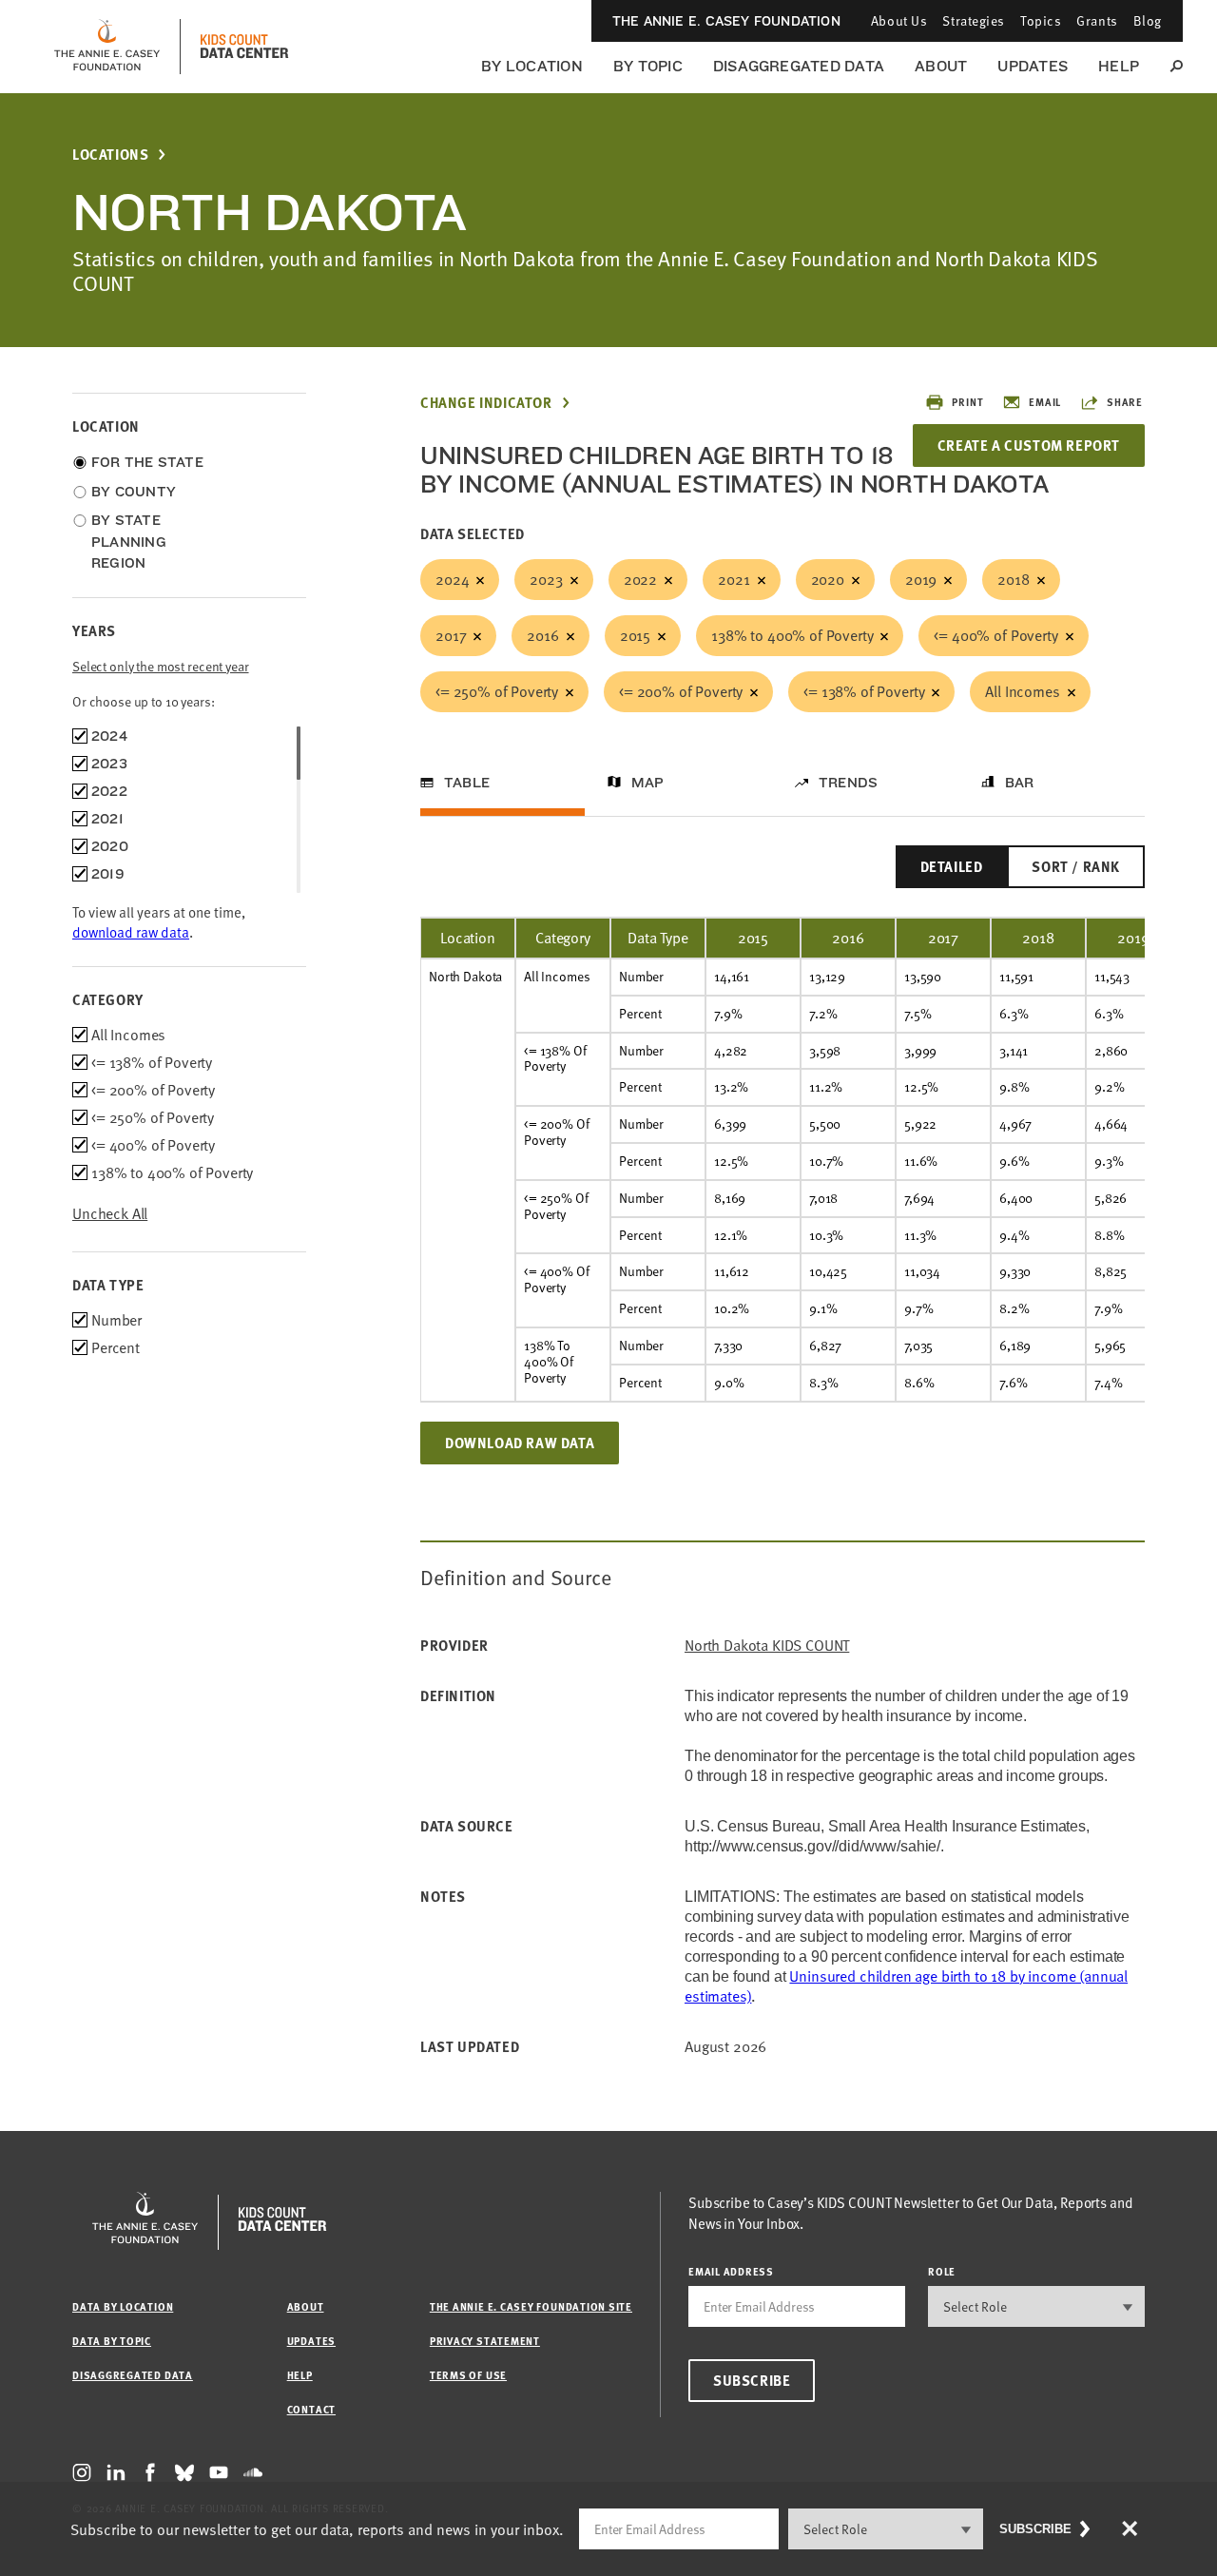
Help (1119, 66)
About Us (899, 20)
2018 (1013, 579)
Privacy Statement (485, 2341)
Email (1045, 402)
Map (648, 783)
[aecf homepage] (107, 47)
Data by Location (123, 2306)
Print (967, 402)
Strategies (974, 20)
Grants (1097, 20)
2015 (635, 635)
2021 (734, 579)
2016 (542, 635)
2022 (640, 579)
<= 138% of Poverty (864, 691)
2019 (921, 579)
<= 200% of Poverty (681, 691)
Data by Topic (112, 2341)
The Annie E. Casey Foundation (726, 21)
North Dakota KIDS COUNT (767, 1646)
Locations (110, 155)
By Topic (648, 66)
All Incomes (1022, 691)
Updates (1033, 66)
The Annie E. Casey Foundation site (531, 2306)
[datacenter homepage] (244, 47)
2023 (546, 579)
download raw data (131, 932)
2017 (451, 635)
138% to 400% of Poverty (792, 635)
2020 (828, 579)
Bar (1020, 783)
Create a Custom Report (1029, 445)
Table (467, 783)
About (941, 66)
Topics (1041, 20)
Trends (848, 783)
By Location (532, 66)
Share (1125, 402)
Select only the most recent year (161, 666)
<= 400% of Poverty (995, 635)
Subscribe (752, 2380)
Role (942, 2271)
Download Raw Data (520, 1443)
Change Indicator (486, 403)
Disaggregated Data (799, 66)
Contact (311, 2409)
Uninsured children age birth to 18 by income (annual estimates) (906, 1986)
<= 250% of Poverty (497, 691)
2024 (452, 579)
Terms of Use (468, 2375)
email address (731, 2271)
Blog (1148, 20)
